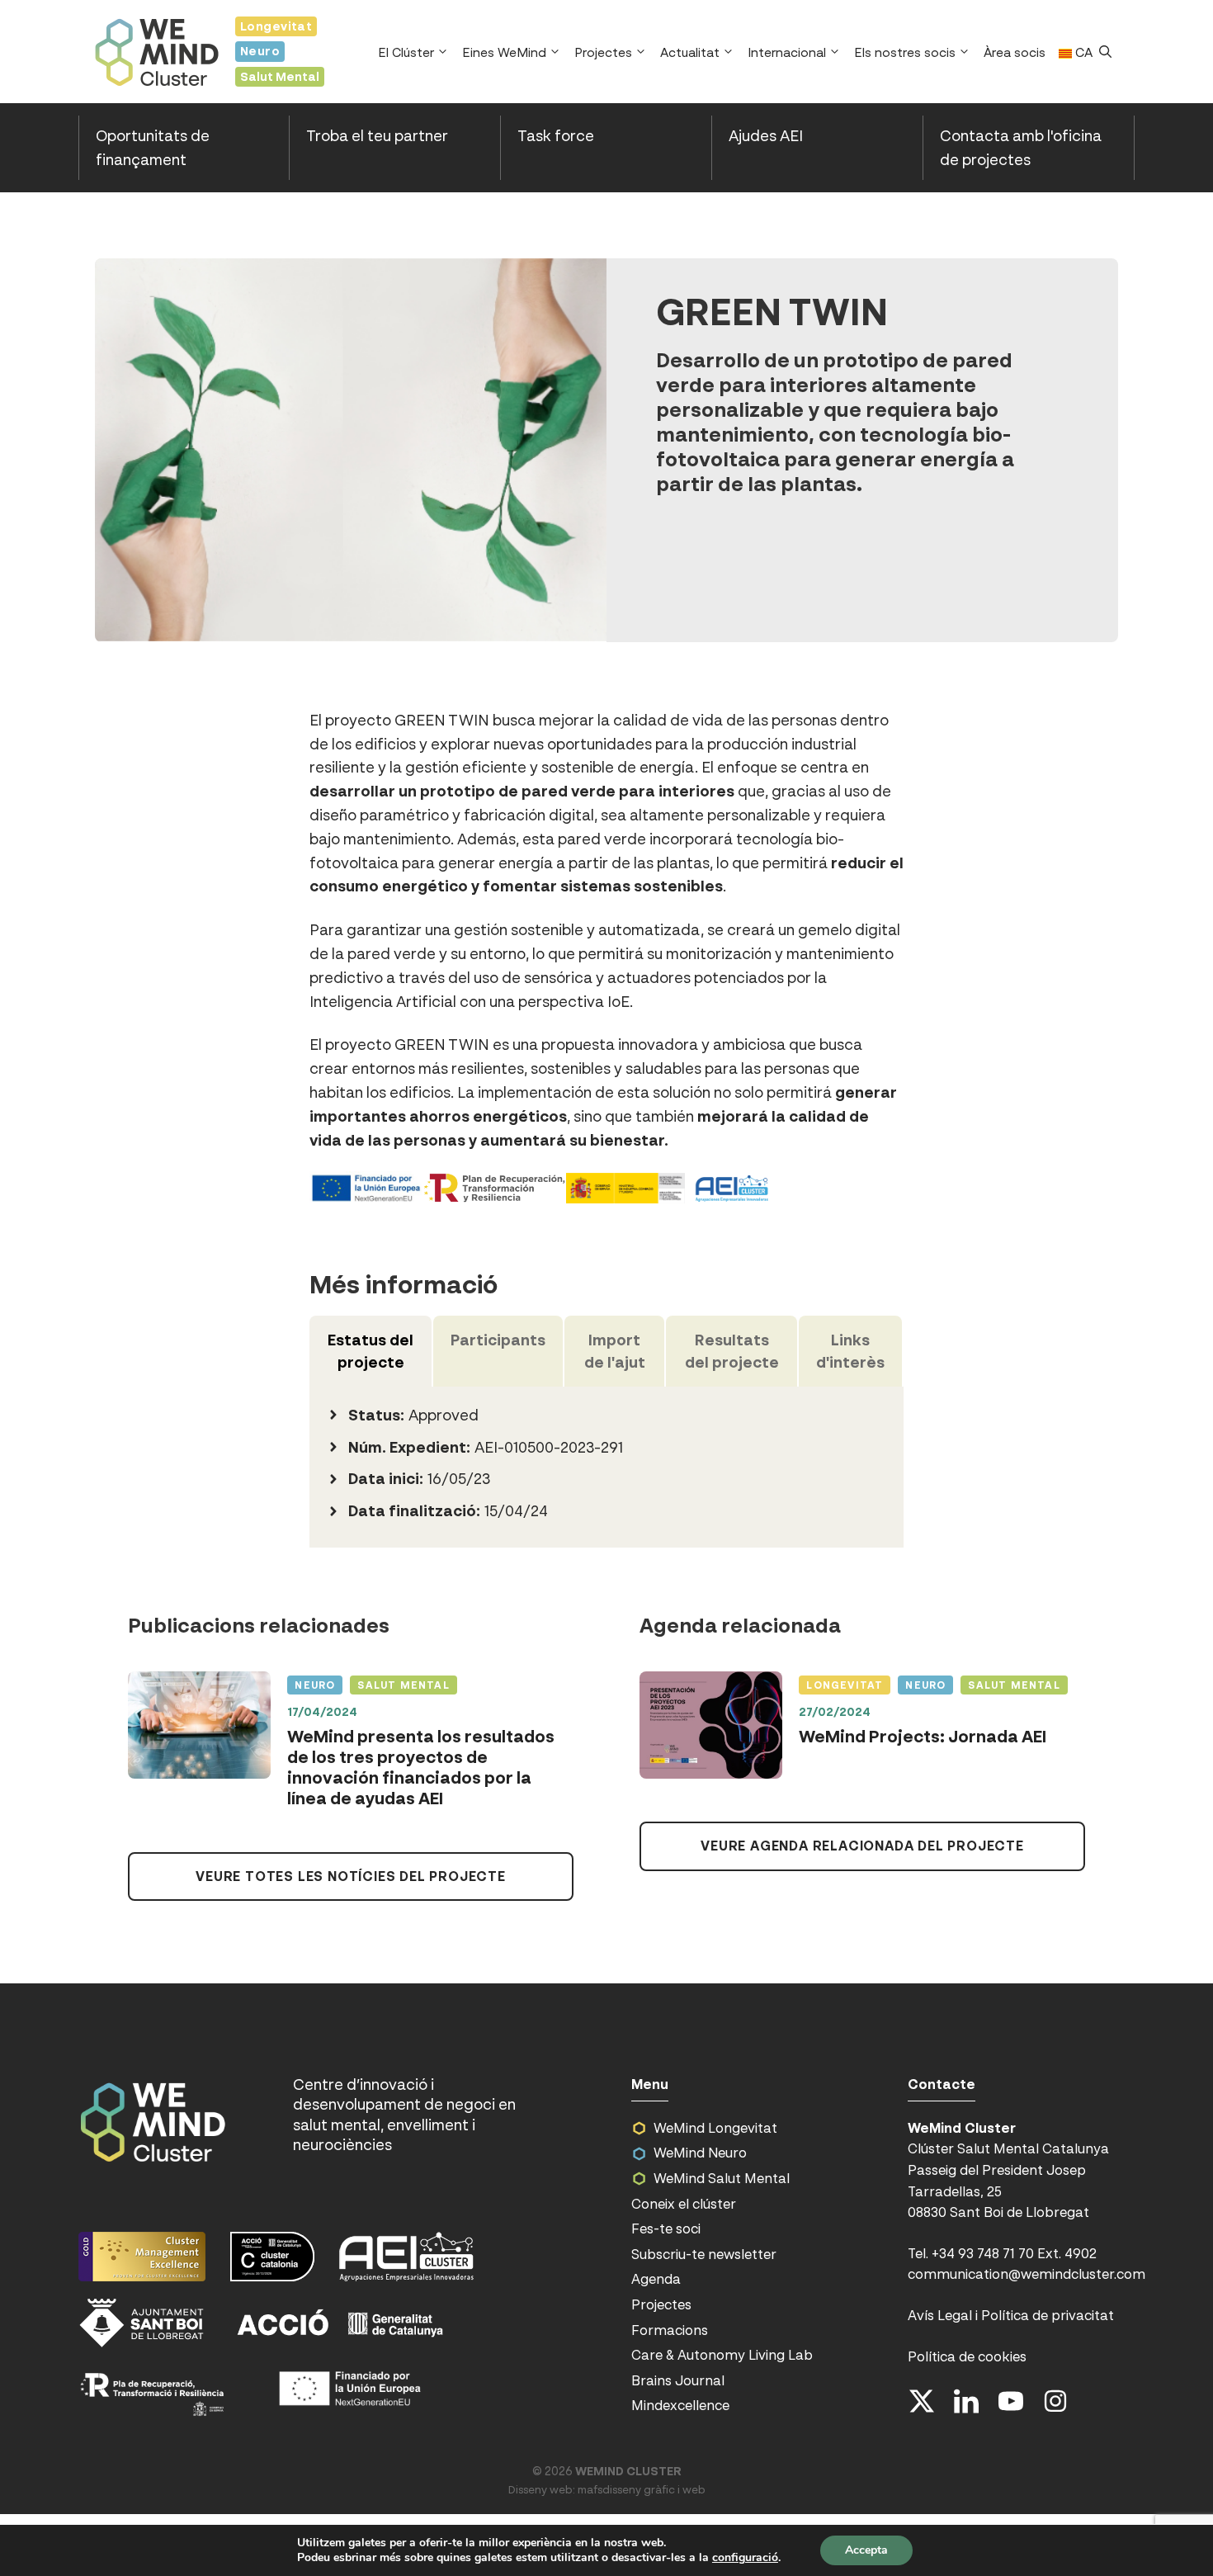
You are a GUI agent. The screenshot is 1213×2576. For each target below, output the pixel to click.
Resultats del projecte (732, 1351)
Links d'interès (850, 1351)
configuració (745, 2558)
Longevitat (276, 26)
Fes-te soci (666, 2229)
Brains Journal (678, 2380)
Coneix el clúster (684, 2204)
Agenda (656, 2279)
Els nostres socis (905, 52)
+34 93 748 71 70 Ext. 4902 (1014, 2253)
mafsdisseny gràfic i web (642, 2489)
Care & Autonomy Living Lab (722, 2355)
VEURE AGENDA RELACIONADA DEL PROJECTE (862, 1846)
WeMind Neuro (700, 2153)
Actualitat (690, 52)
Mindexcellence (680, 2405)
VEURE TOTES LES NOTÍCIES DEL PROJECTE (351, 1876)
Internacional (787, 52)
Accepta (866, 2550)
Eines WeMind (504, 52)
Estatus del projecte (371, 1351)
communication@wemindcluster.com (1027, 2274)
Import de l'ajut (615, 1351)
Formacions (670, 2330)
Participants (498, 1340)
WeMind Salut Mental (722, 2178)
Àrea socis (1015, 52)
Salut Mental (280, 76)
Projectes (603, 52)
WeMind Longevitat (715, 2128)
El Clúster (406, 52)
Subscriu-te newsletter (704, 2254)
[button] (1105, 52)
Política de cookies (967, 2356)
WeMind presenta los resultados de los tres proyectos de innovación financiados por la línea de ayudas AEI (421, 1768)
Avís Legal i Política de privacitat (1011, 2315)
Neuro (260, 51)
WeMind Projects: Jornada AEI (923, 1737)
